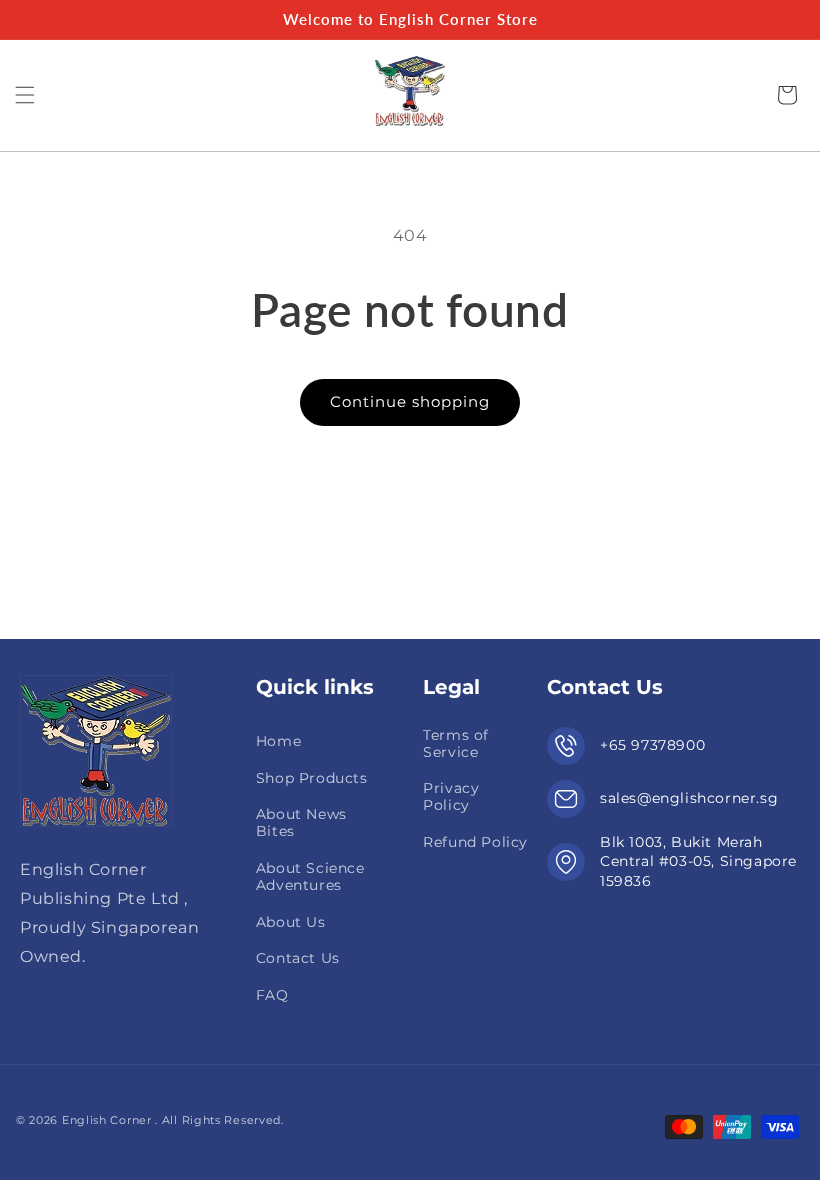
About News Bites (301, 822)
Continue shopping (410, 401)
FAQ (272, 995)
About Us (291, 922)
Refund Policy (475, 842)
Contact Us (298, 958)
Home (278, 741)
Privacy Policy (451, 796)
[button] (25, 95)
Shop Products (312, 778)
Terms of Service (456, 744)
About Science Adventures (310, 876)
